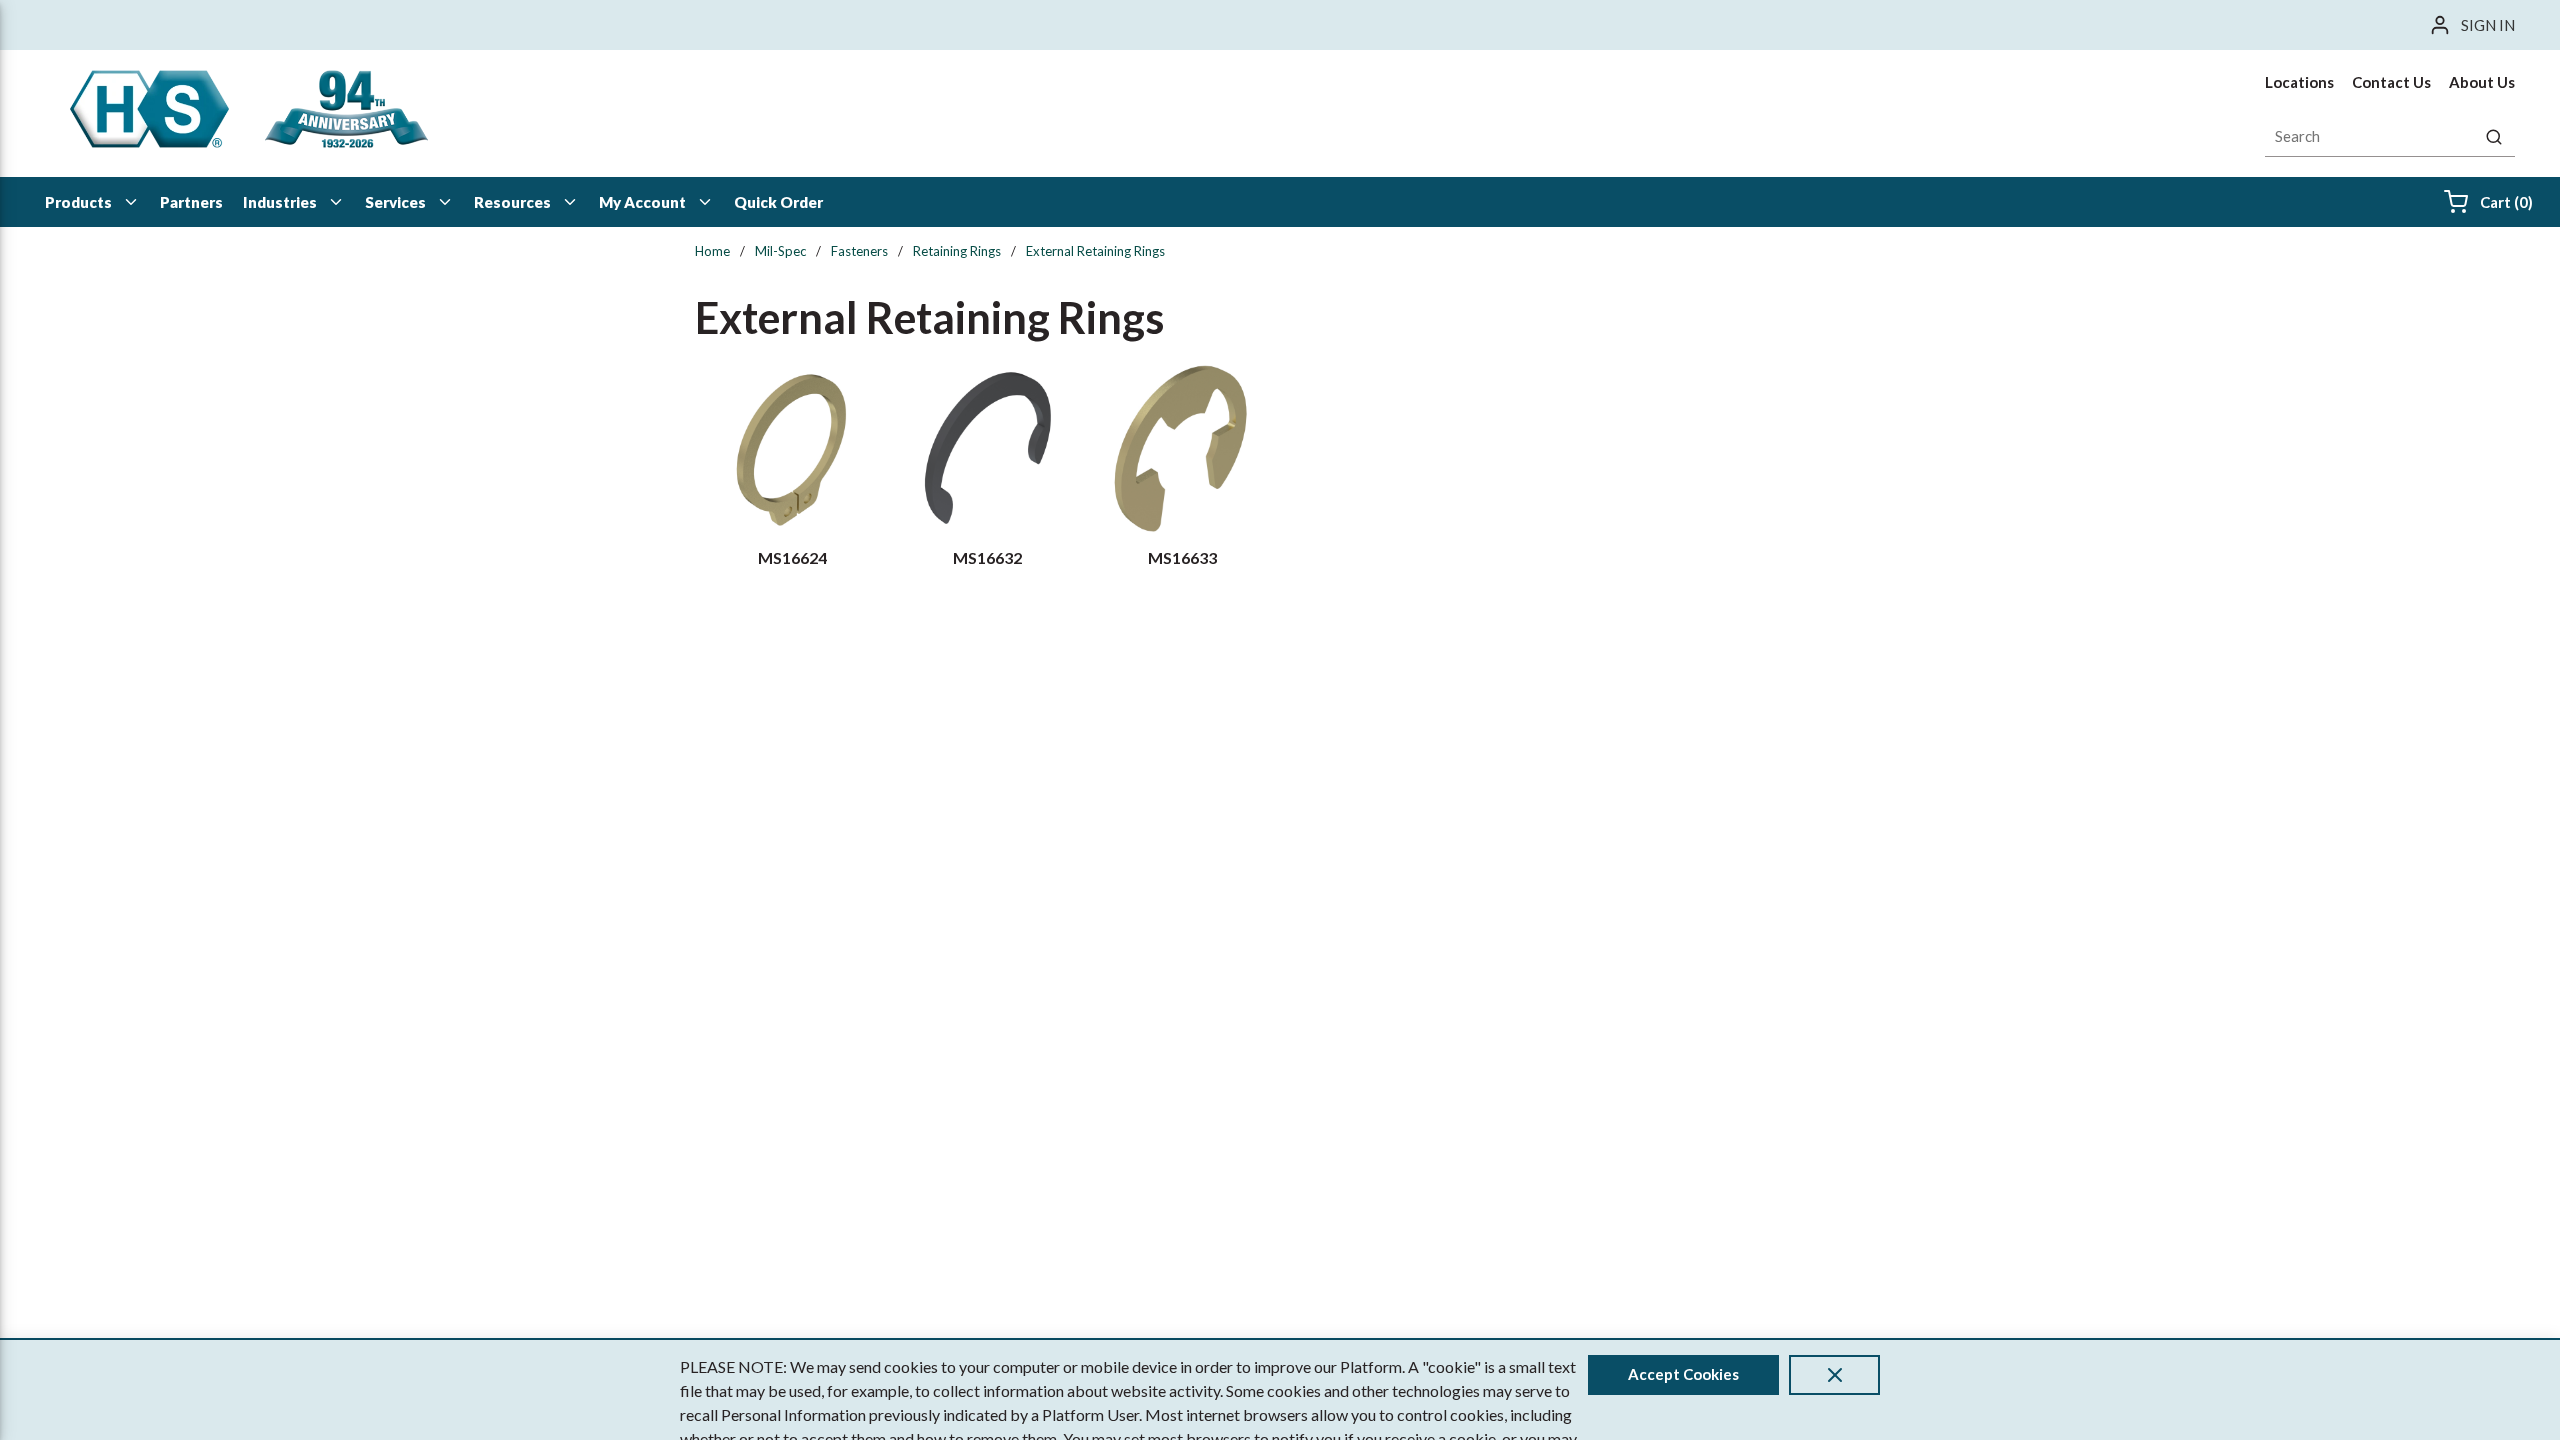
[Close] (1834, 1375)
